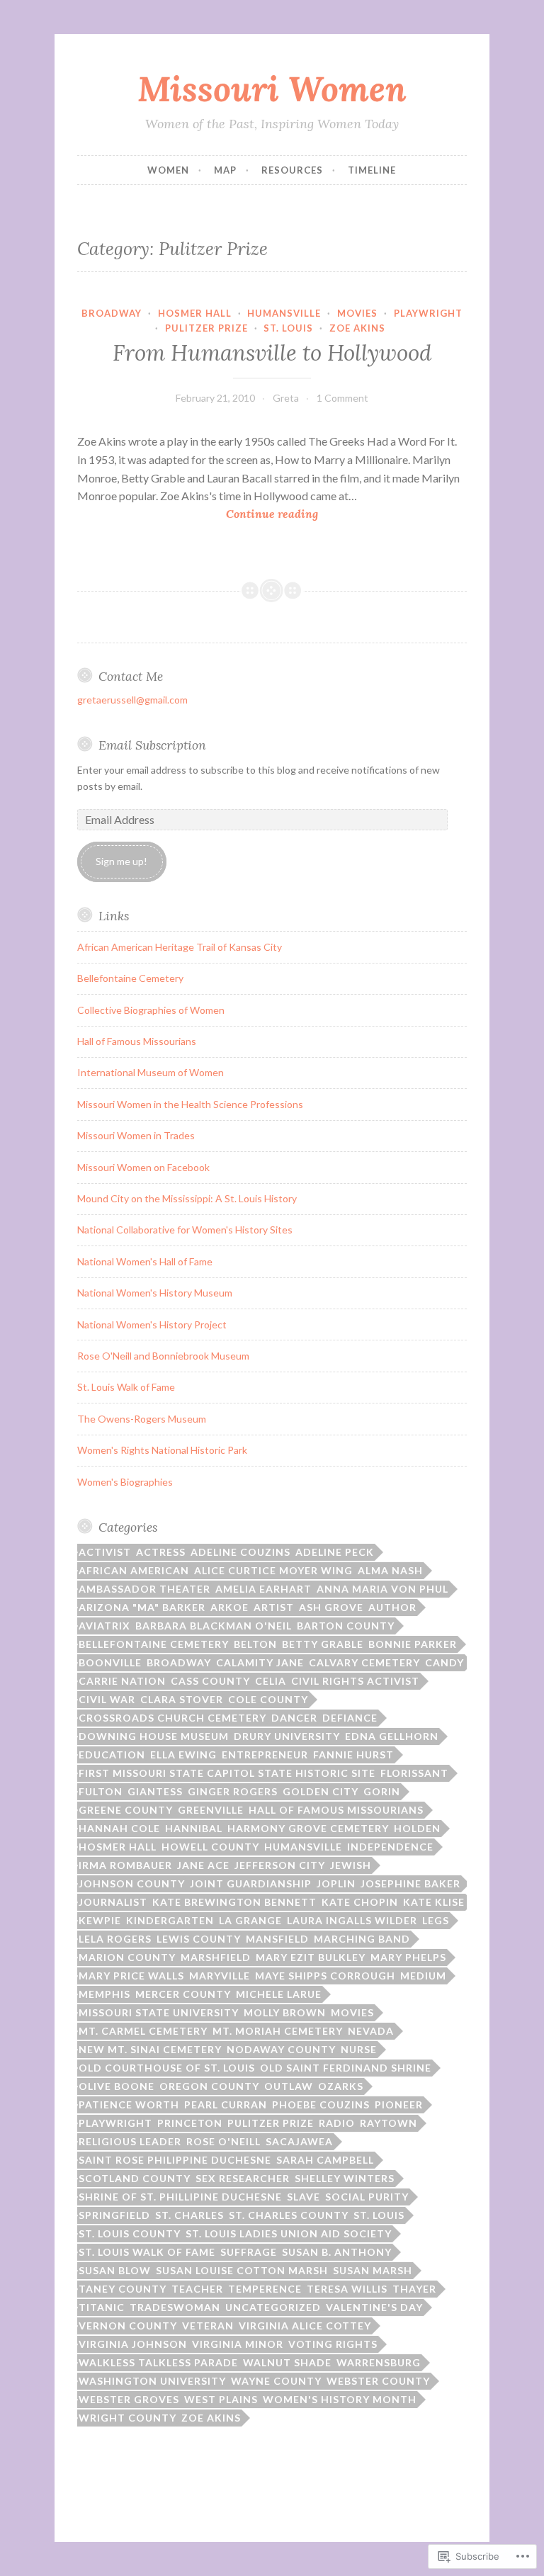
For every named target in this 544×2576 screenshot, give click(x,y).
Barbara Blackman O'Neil (214, 1626)
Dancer (294, 1718)
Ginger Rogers (233, 1791)
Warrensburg (379, 2362)
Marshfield (216, 1957)
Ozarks (341, 2086)
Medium (423, 1976)
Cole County (268, 1699)
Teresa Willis (347, 2289)
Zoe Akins (357, 328)
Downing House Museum (154, 1736)
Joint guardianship (251, 1883)
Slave (304, 2197)
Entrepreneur (265, 1755)
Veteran (208, 2326)
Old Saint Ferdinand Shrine (346, 2068)
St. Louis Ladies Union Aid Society (289, 2233)
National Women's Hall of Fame (145, 1261)
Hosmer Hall (195, 313)
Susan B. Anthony (337, 2252)
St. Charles (189, 2215)
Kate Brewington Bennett (234, 1902)
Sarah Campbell (325, 2160)
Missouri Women (272, 89)
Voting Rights (333, 2344)
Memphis (104, 1994)
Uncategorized (273, 2307)
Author (392, 1607)
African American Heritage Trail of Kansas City (180, 947)
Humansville (284, 313)
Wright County (127, 2418)
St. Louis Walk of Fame (126, 1387)
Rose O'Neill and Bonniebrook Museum (163, 1356)
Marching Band (362, 1939)
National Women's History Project (152, 1324)
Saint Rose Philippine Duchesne (175, 2160)
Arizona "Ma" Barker (142, 1607)
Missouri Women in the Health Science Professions (190, 1104)
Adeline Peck (335, 1552)
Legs (436, 1920)
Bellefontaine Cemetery (130, 978)
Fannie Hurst (353, 1755)
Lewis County (199, 1939)
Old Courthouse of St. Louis (167, 2068)
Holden (417, 1828)
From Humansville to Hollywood (272, 353)
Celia (271, 1681)
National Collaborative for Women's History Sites (185, 1230)
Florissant (414, 1773)
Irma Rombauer (125, 1865)
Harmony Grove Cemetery (308, 1828)
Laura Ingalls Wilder (352, 1920)
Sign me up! (121, 861)
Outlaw (289, 2086)
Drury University (287, 1736)
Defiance (350, 1718)
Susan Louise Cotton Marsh (242, 2270)
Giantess (155, 1791)
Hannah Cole (119, 1828)
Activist (105, 1552)
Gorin (382, 1791)
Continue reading (198, 515)
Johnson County (132, 1883)
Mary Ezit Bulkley (311, 1957)
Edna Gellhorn (392, 1736)
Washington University (152, 2381)
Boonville (110, 1662)
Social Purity (367, 2197)
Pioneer (399, 2105)
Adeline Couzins (240, 1552)
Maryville (220, 1976)
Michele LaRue (279, 1994)
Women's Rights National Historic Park (162, 1450)
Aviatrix (104, 1626)
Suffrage (249, 2252)
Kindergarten (170, 1920)
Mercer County (183, 1994)
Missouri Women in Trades (136, 1135)
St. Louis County (130, 2233)
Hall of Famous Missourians (137, 1041)
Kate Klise (434, 1902)
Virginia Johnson (133, 2344)
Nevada (371, 2031)
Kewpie (100, 1920)
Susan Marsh (373, 2270)
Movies (357, 313)
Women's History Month (340, 2399)
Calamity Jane (260, 1662)
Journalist (113, 1902)
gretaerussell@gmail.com (132, 700)
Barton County (346, 1626)
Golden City (321, 1791)
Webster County (378, 2381)
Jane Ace (203, 1865)
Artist (274, 1607)
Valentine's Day (374, 2307)
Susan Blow (115, 2270)
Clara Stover (182, 1699)
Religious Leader (130, 2141)
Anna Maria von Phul (382, 1589)
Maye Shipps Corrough (325, 1976)
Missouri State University (159, 2012)
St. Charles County (289, 2215)
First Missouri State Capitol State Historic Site (227, 1773)
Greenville (211, 1810)
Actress (161, 1552)
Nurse (359, 2049)
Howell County (210, 1847)
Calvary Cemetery (364, 1662)
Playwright (428, 313)
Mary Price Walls (131, 1976)
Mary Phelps (408, 1957)
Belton (255, 1644)
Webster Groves (129, 2399)
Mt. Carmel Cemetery (143, 2031)
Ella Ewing (183, 1755)
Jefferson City (280, 1865)
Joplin (336, 1883)
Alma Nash (390, 1570)
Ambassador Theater (144, 1589)
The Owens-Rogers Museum (142, 1419)
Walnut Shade (287, 2362)
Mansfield (277, 1939)
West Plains (221, 2399)
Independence (390, 1847)
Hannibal (194, 1828)
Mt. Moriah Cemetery (278, 2031)
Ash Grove (331, 1607)
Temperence (265, 2289)
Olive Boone (117, 2086)
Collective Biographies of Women (151, 1010)
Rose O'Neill (223, 2141)
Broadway (112, 313)
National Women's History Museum (155, 1293)
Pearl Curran (226, 2105)
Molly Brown (285, 2012)
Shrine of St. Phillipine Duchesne (180, 2197)
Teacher (197, 2289)
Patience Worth (129, 2105)
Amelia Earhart (263, 1589)
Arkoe (229, 1607)
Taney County (123, 2289)
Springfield (114, 2215)
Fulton (101, 1791)
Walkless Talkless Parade (158, 2362)
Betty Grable (323, 1644)
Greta (286, 398)
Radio (337, 2123)
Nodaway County (281, 2049)
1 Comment (342, 398)
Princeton (190, 2123)
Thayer (414, 2289)
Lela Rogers (115, 1939)
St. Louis (288, 328)
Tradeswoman (175, 2307)
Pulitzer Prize (206, 328)
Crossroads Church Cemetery (172, 1718)
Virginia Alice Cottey (305, 2326)
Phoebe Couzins (321, 2105)
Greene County (126, 1810)
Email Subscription (152, 745)
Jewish (351, 1865)
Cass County (210, 1681)
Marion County (127, 1957)
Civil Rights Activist (355, 1681)
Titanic (102, 2307)
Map (225, 170)
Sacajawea (299, 2141)
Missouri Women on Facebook (143, 1167)
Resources (292, 170)
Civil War (107, 1699)
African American (134, 1570)
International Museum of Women (151, 1072)
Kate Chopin (360, 1902)
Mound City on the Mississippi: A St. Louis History (187, 1198)
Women (168, 170)
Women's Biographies (125, 1482)
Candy (444, 1662)
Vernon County (128, 2326)
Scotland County (135, 2178)
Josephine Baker (410, 1883)
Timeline (372, 170)
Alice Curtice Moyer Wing (273, 1570)
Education (112, 1755)
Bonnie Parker (413, 1644)
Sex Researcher (243, 2178)
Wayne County (276, 2381)
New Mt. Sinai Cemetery (150, 2049)
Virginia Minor (238, 2344)
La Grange (250, 1920)
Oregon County (209, 2086)
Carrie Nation (122, 1681)
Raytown (389, 2123)
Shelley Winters (345, 2178)
